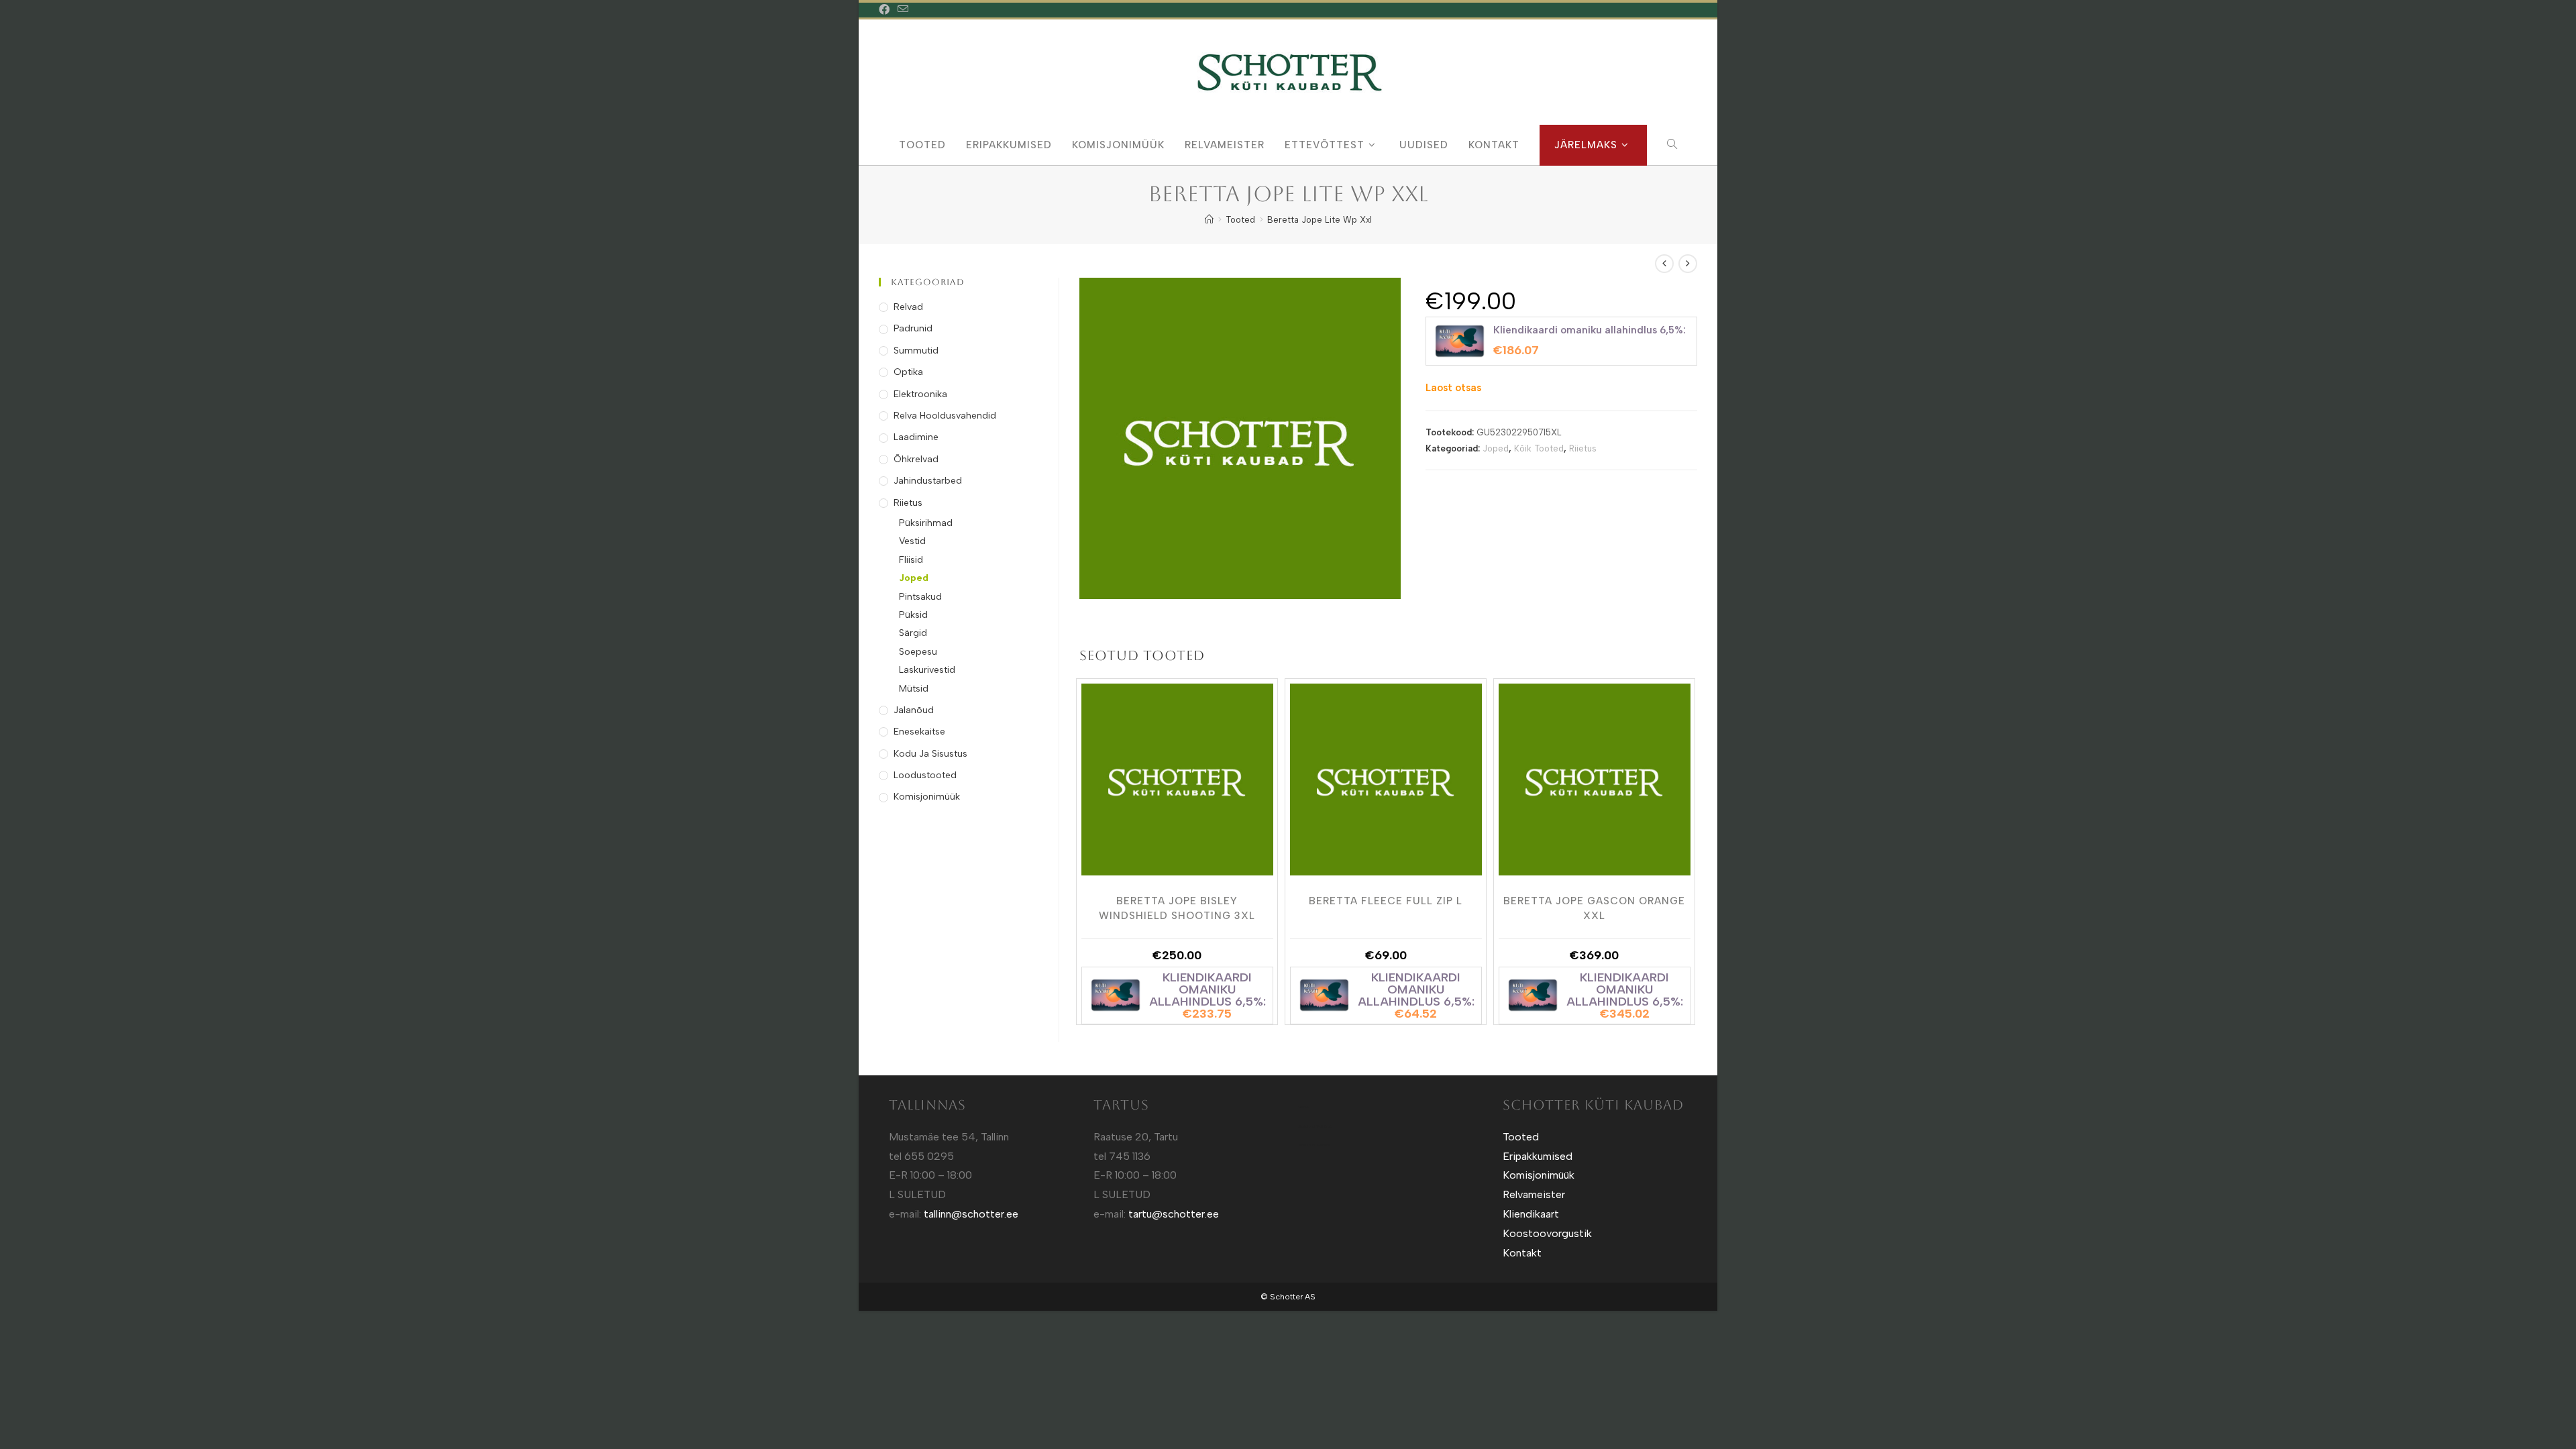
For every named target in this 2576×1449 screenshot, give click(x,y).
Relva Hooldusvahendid (945, 416)
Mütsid (914, 689)
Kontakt (1522, 1253)
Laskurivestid (927, 670)
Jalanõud (914, 710)
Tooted (1521, 1137)
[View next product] (1688, 264)
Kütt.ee (1304, 1107)
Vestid (912, 541)
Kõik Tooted (1539, 448)
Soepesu (918, 652)
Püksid (913, 615)
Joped (1496, 448)
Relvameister (1534, 1194)
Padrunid (913, 328)
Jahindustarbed (928, 481)
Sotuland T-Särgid (1315, 1126)
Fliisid (911, 560)
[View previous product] (1664, 264)
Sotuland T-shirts (1314, 1145)
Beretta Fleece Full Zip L (1386, 901)
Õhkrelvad (916, 459)
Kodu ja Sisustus (930, 754)
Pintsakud (920, 597)
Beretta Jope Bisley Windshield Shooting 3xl (1177, 908)
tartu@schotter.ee (1174, 1214)
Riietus (1583, 448)
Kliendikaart (1531, 1214)
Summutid (916, 351)
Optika (908, 372)
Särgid (913, 633)
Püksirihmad (926, 523)
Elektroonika (920, 394)
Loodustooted (925, 775)
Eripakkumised (1538, 1156)
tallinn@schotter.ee (971, 1214)
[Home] (1209, 220)
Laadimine (916, 437)
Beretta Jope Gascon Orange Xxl (1594, 908)
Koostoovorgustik (1547, 1233)
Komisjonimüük (927, 797)
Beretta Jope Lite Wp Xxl (1320, 220)
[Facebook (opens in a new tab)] (886, 10)
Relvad (908, 307)
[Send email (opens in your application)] (903, 10)
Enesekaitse (919, 732)
